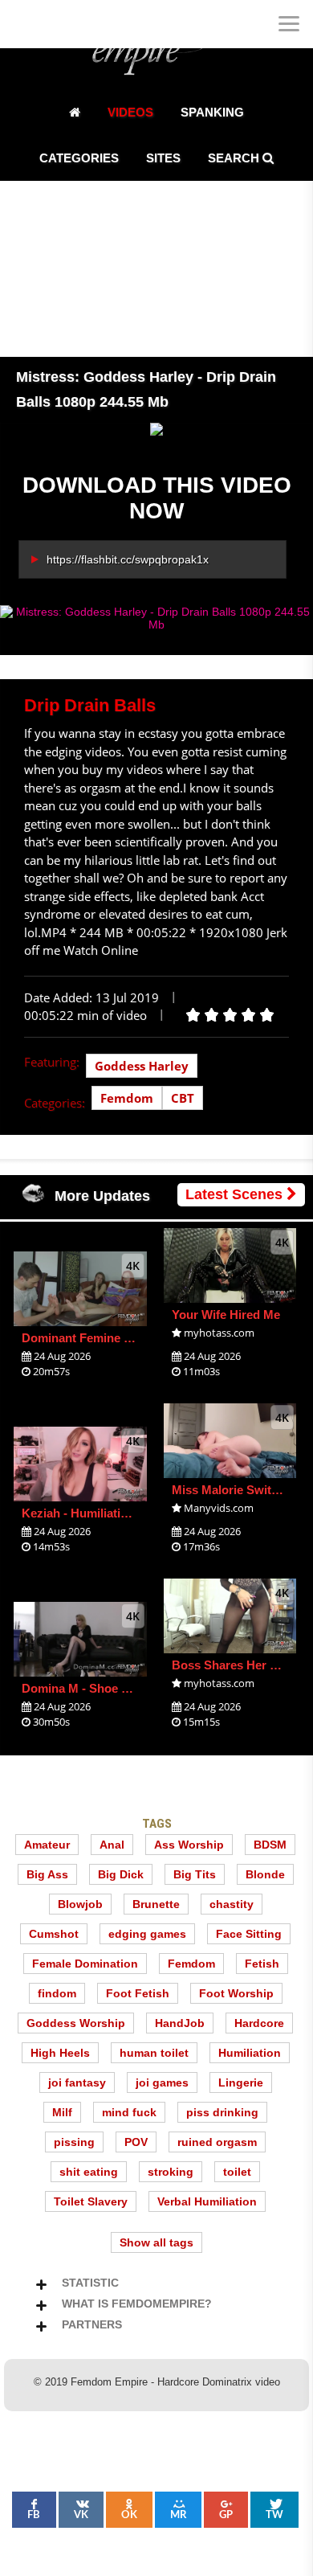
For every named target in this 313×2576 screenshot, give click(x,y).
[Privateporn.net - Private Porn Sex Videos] (24, 24)
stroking (171, 2172)
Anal (112, 1845)
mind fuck (129, 2112)
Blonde (265, 1874)
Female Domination (85, 1964)
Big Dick (121, 1874)
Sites (163, 158)
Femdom (127, 1098)
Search (235, 158)
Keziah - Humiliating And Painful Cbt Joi (134, 1513)
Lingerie (241, 2083)
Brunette (156, 1904)
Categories (79, 158)
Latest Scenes (236, 1194)
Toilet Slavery (91, 2201)
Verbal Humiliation (207, 2201)
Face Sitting (249, 1934)
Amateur (47, 1845)
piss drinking (222, 2112)
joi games (162, 2083)
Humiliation (250, 2053)
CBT (183, 1098)
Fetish (262, 1964)
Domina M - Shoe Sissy (87, 1688)
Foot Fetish (138, 1993)
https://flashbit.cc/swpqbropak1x (128, 559)
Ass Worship (189, 1845)
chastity (232, 1904)
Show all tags (156, 2242)
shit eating (89, 2172)
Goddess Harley (142, 1066)
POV (136, 2142)
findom (57, 1993)
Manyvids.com (219, 1508)
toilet (237, 2172)
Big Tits (195, 1874)
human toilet (154, 2053)
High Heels (60, 2053)
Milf (62, 2112)
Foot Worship (236, 1993)
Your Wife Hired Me (226, 1315)
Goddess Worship (76, 2023)
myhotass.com (219, 1333)
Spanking (212, 112)
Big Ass (47, 1874)
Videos (130, 112)
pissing (74, 2142)
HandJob (180, 2023)
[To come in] (72, 24)
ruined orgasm (217, 2142)
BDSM (270, 1845)
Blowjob (80, 1904)
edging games (147, 1934)
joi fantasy (77, 2083)
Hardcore (259, 2023)
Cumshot (54, 1934)
